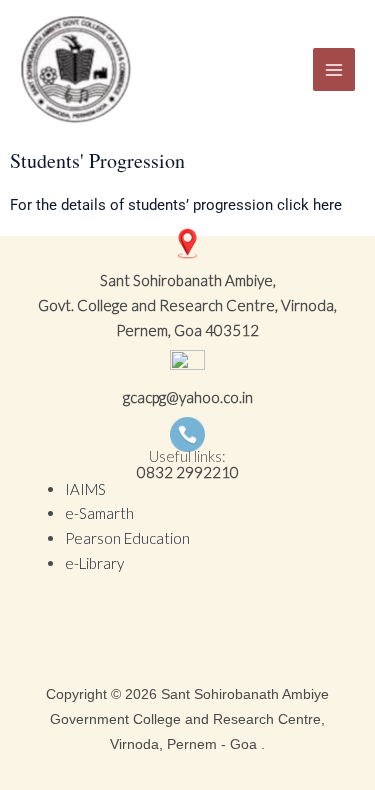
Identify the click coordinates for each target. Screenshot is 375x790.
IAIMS (85, 489)
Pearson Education (127, 538)
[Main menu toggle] (334, 69)
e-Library (94, 563)
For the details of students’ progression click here (176, 205)
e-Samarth (99, 513)
